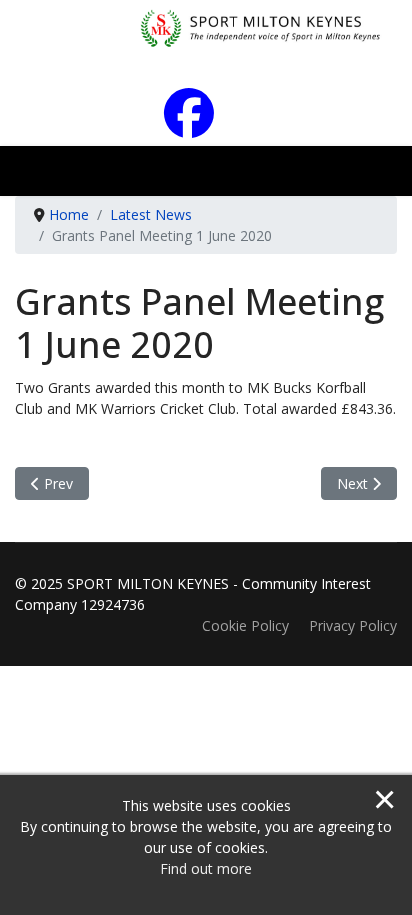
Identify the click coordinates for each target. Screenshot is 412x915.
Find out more (206, 868)
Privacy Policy (353, 625)
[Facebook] (206, 126)
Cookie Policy (245, 625)
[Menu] (379, 176)
